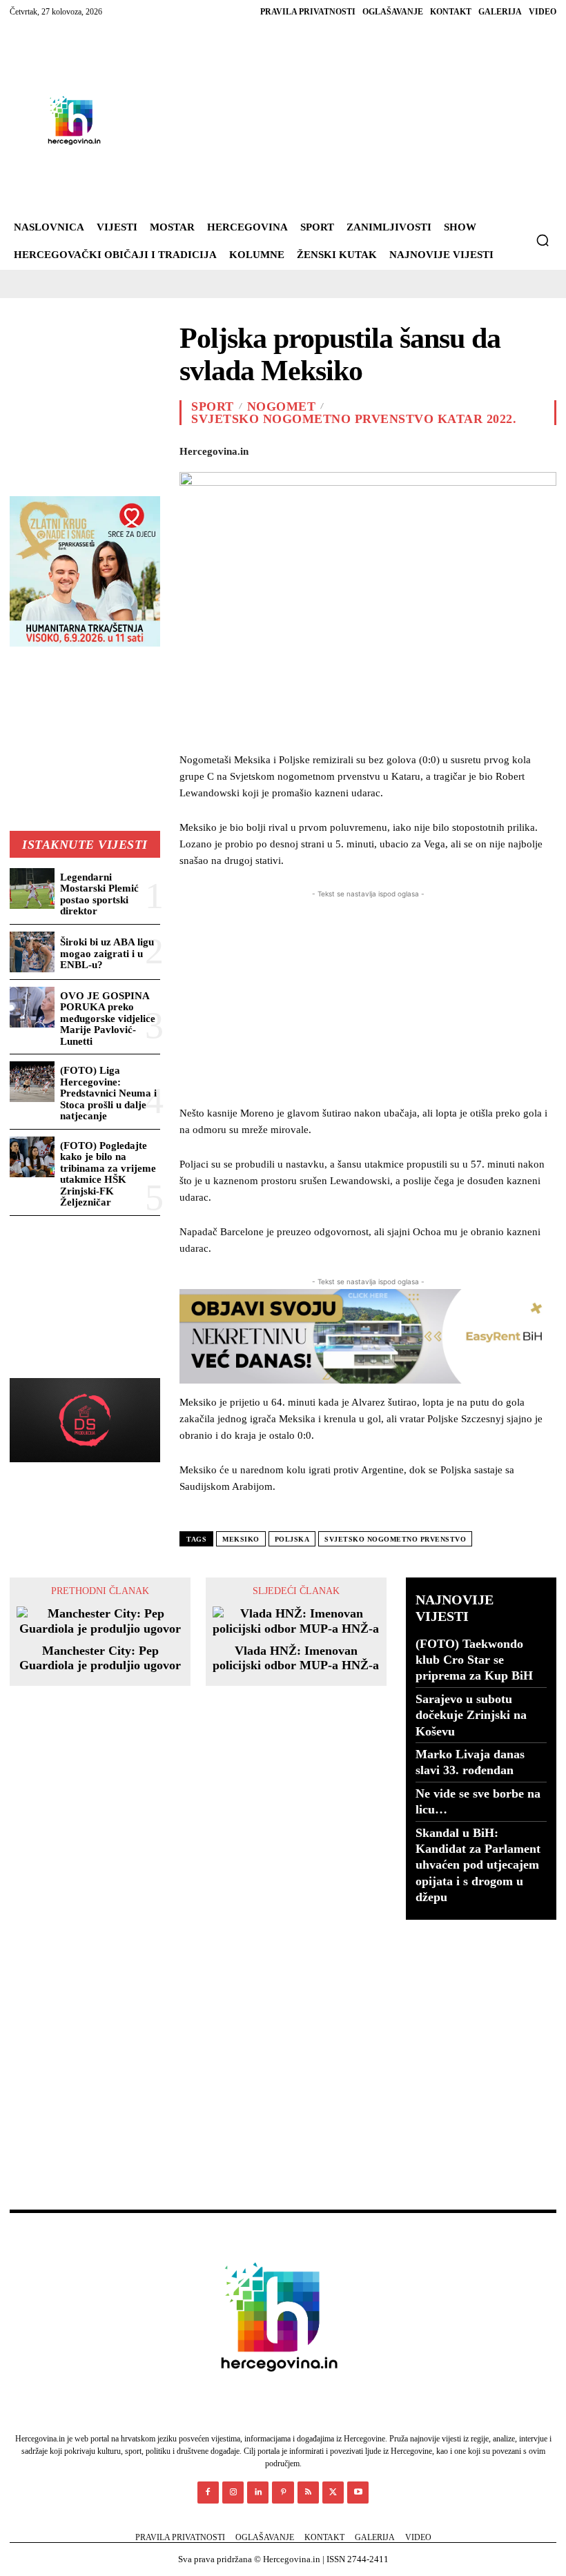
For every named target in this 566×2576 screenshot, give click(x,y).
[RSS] (308, 2492)
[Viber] (516, 449)
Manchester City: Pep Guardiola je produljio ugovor (100, 1658)
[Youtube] (358, 2492)
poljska (292, 1539)
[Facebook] (262, 449)
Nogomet (282, 406)
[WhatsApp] (358, 449)
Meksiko (241, 1539)
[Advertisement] (329, 120)
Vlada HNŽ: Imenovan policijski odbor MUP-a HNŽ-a (296, 1658)
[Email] (421, 449)
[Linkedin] (389, 449)
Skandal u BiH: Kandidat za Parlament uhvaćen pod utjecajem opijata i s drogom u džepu (478, 1865)
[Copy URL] (548, 449)
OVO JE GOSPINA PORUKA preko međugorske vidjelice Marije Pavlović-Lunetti (108, 1019)
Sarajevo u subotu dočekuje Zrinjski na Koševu (471, 1715)
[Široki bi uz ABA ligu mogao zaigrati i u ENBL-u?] (32, 952)
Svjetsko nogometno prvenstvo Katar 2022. (354, 419)
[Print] (453, 449)
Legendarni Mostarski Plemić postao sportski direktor (99, 894)
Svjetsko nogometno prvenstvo (395, 1539)
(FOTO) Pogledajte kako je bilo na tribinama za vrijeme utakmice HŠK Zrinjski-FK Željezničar (108, 1174)
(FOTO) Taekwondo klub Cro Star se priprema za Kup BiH (474, 1660)
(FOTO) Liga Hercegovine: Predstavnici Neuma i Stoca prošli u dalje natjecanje (108, 1093)
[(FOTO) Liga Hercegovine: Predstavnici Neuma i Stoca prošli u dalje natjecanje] (32, 1082)
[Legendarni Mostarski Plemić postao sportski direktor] (32, 888)
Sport (213, 406)
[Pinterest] (326, 449)
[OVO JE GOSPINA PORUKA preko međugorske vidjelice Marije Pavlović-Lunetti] (32, 1007)
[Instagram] (233, 2492)
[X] (294, 449)
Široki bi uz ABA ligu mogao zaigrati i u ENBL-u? (107, 953)
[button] (543, 240)
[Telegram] (485, 449)
